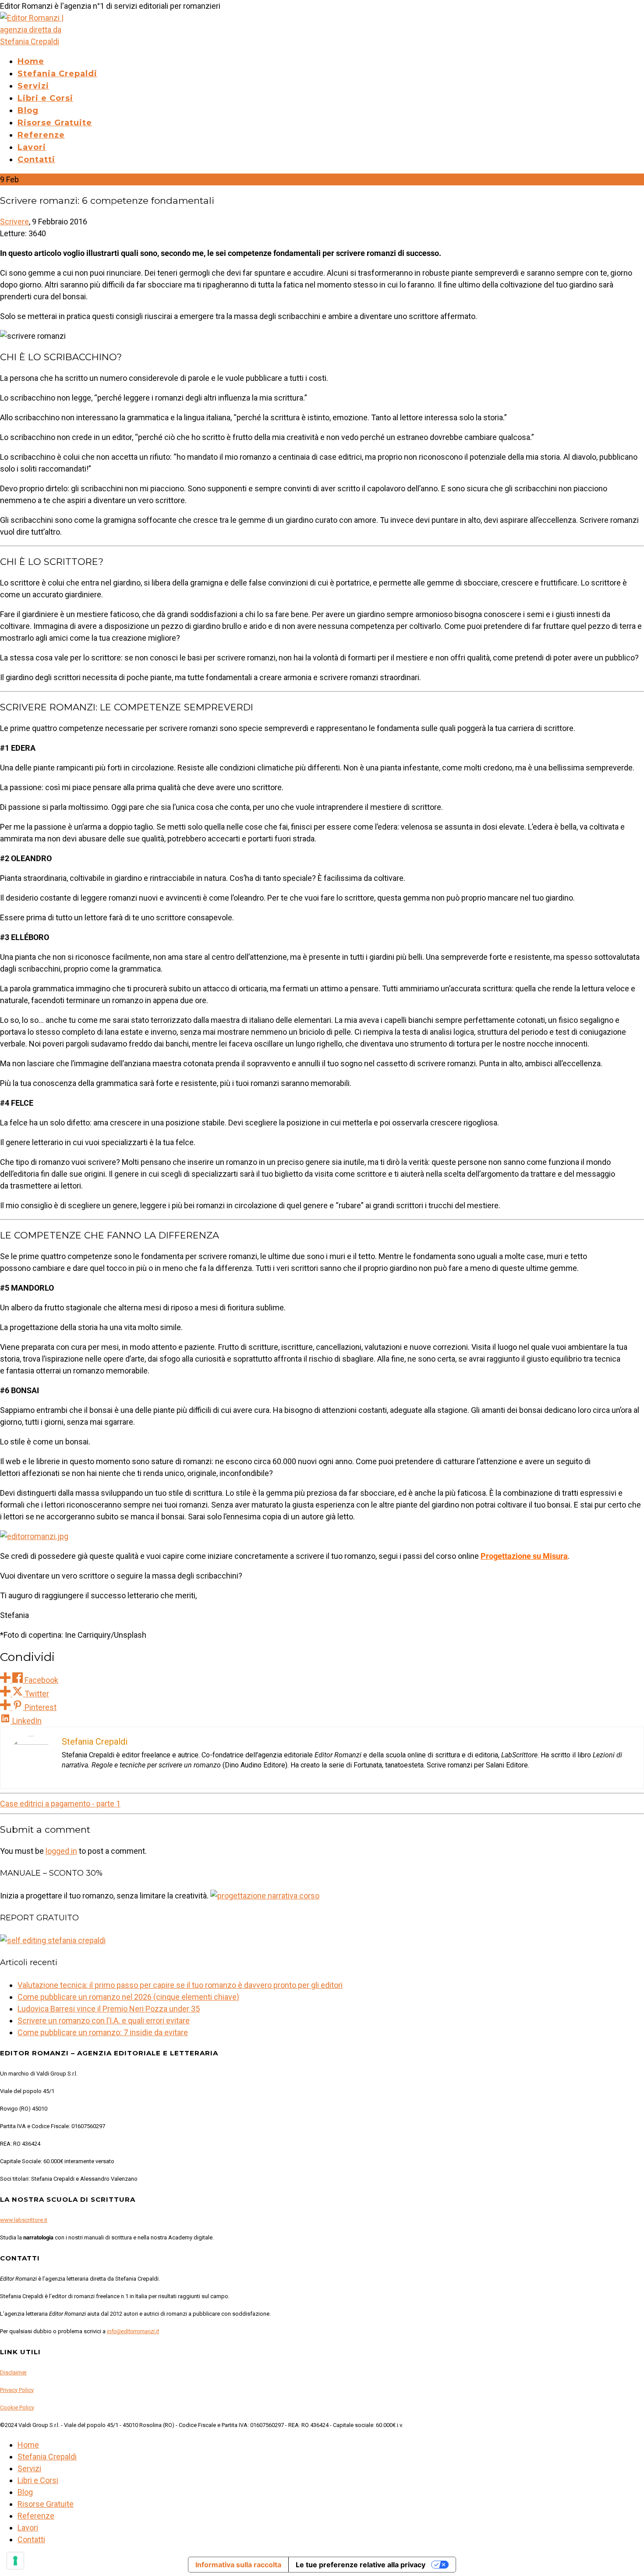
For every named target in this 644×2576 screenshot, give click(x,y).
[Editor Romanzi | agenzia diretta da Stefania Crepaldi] (38, 41)
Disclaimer (13, 2372)
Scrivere (14, 222)
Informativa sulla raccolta (238, 2565)
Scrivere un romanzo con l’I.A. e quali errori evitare (104, 2021)
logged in (61, 1851)
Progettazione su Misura (524, 1556)
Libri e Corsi (45, 98)
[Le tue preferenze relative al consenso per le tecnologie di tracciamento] (15, 2561)
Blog (28, 110)
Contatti (36, 160)
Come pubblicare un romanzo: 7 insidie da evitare (103, 2032)
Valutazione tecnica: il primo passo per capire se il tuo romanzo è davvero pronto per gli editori (180, 1985)
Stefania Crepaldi (57, 74)
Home (31, 61)
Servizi (33, 86)
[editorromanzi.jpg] (34, 1536)
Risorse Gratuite (55, 123)
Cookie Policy (17, 2407)
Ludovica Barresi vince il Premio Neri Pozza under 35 (109, 2009)
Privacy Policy (17, 2390)
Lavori (32, 147)
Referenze (41, 135)
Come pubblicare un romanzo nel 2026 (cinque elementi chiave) (128, 1997)
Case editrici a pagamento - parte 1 (60, 1804)
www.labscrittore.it (24, 2220)
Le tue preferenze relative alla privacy (361, 2565)
